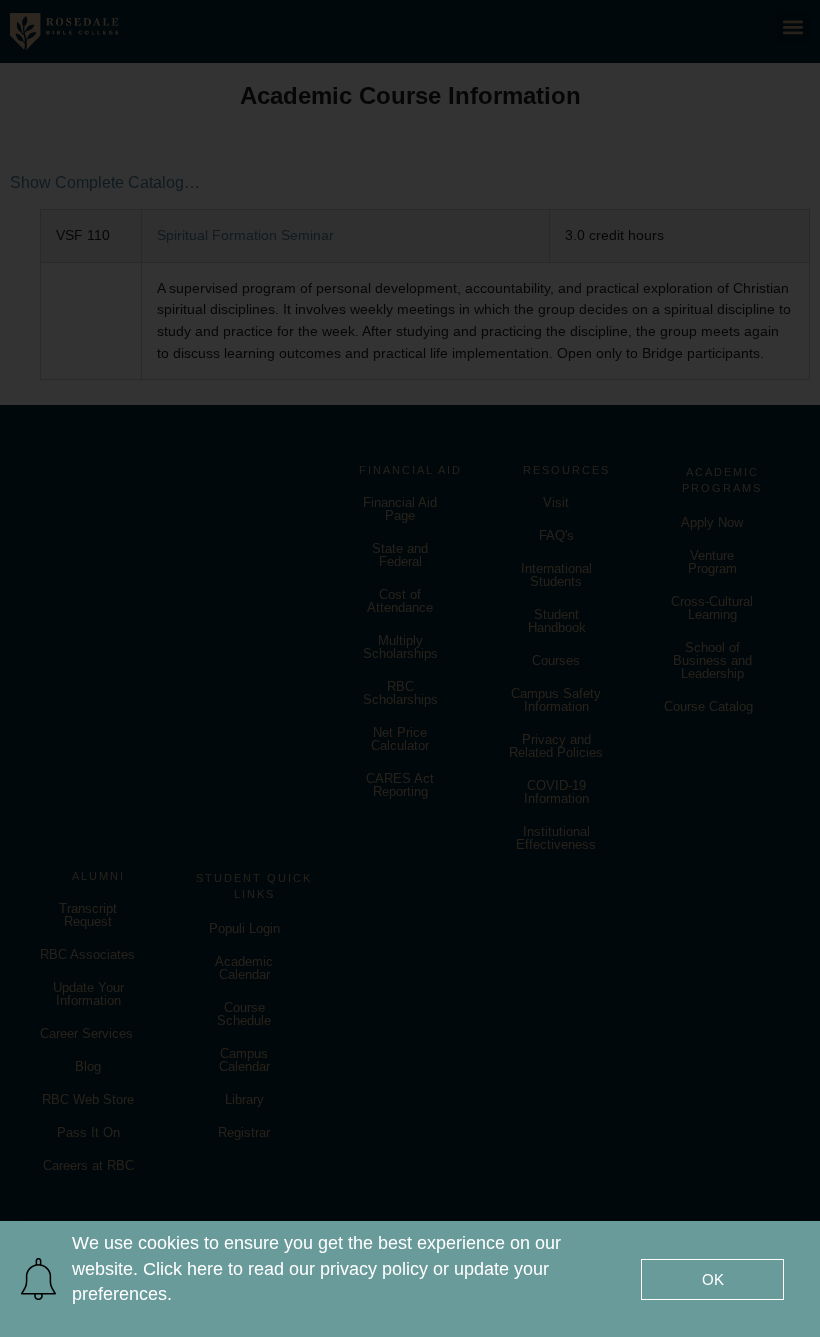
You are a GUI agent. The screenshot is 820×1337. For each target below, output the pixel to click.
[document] (410, 668)
